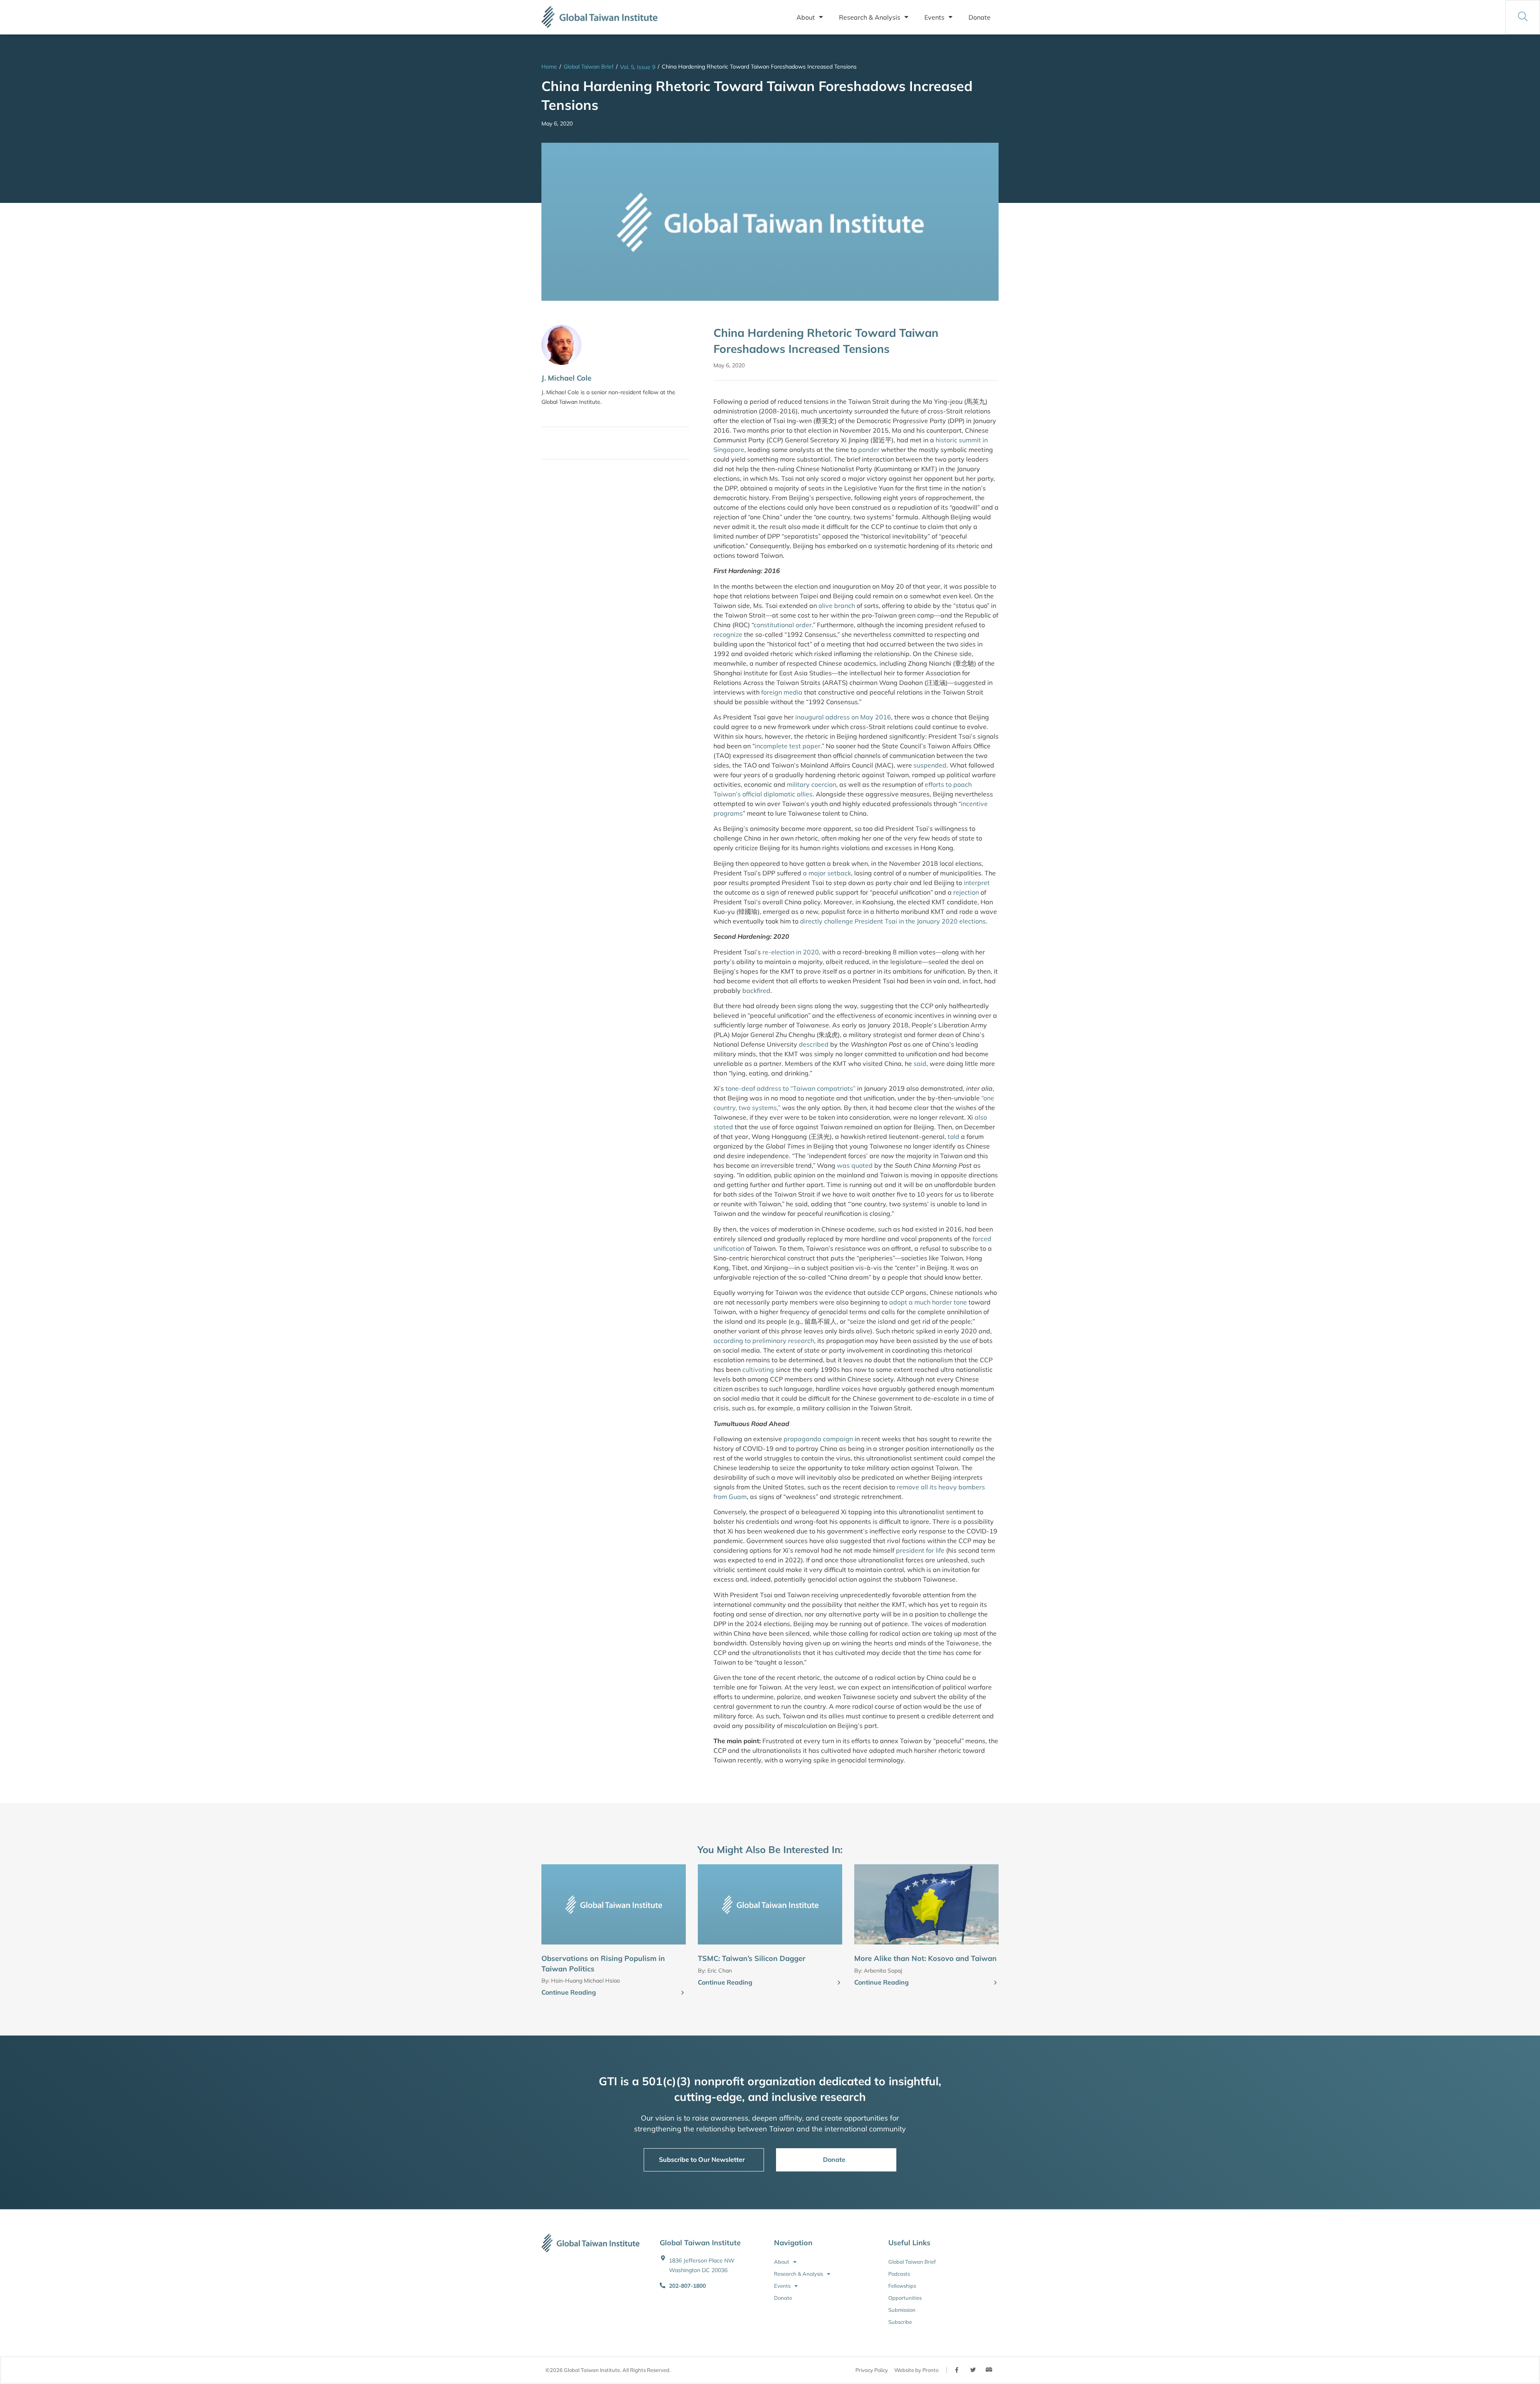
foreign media (782, 692)
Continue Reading (569, 1992)
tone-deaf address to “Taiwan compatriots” (790, 1088)
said (920, 1063)
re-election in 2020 (791, 952)
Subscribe (900, 2322)
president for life (920, 1550)
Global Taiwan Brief (589, 67)
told (953, 1136)
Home (549, 67)
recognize (728, 634)
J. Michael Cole (566, 378)
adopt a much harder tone (928, 1302)
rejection (966, 892)
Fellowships (902, 2286)
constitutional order (783, 625)
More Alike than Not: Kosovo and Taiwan (925, 1958)
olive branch (837, 606)
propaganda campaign (818, 1439)
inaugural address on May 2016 (843, 717)
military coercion (812, 784)
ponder (869, 450)
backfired (756, 990)
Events (934, 17)
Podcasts (899, 2274)
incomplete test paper (788, 746)
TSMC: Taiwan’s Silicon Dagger (752, 1958)
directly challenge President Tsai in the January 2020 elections (893, 921)
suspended (930, 765)
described (814, 1044)
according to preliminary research (764, 1341)
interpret (977, 883)
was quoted (855, 1165)
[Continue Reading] (683, 1993)
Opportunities (905, 2298)
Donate (980, 17)
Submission (902, 2310)
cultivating (758, 1369)
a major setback (827, 873)
